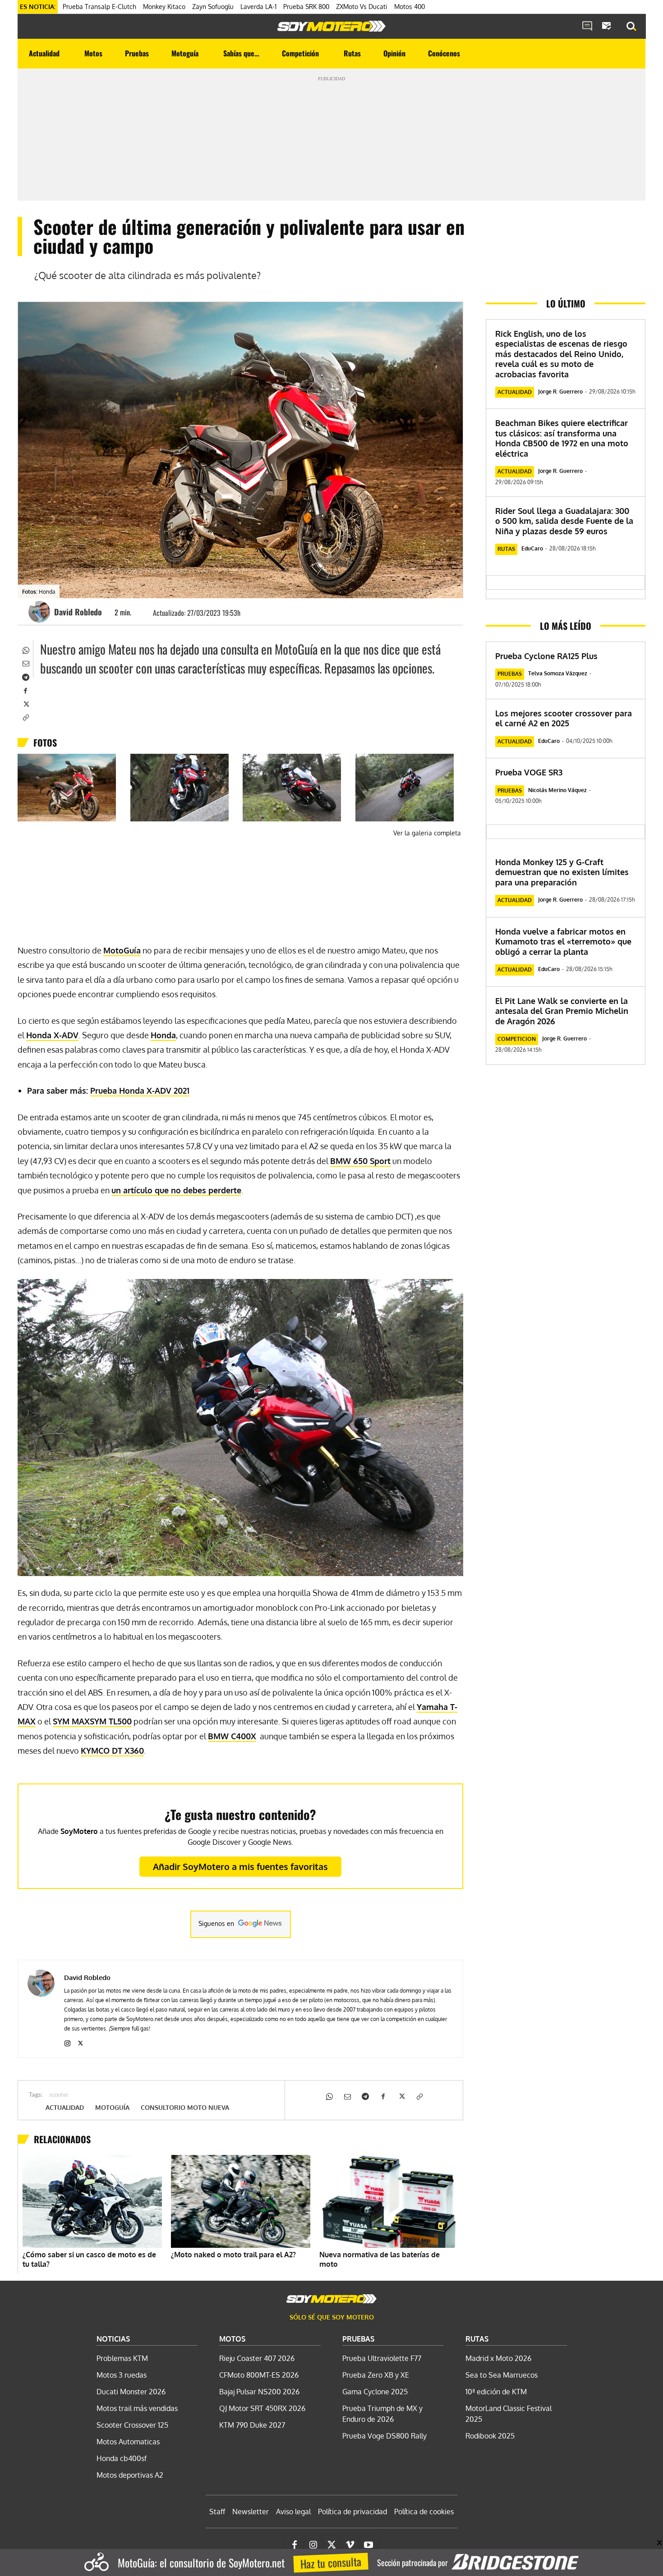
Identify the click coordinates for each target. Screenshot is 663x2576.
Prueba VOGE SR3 (529, 772)
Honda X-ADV (52, 1035)
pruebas (510, 674)
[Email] (25, 663)
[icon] (587, 27)
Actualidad (65, 2108)
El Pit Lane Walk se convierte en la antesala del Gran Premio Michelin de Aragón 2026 (562, 1011)
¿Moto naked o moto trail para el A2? (233, 2255)
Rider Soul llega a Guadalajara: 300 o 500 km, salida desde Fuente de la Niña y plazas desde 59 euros (564, 521)
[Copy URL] (25, 717)
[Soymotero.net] (331, 26)
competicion (517, 1039)
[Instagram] (67, 2042)
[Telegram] (25, 676)
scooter (59, 2095)
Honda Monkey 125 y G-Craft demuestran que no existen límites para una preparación (562, 872)
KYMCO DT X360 (112, 1751)
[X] (25, 703)
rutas (506, 549)
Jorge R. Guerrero (560, 392)
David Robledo (78, 612)
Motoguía (112, 2108)
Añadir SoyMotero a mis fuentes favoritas (240, 1866)
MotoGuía (122, 950)
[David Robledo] (41, 612)
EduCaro (532, 548)
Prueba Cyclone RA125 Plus (546, 656)
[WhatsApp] (25, 649)
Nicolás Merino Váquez (557, 790)
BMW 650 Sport (360, 1161)
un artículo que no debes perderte (176, 1190)
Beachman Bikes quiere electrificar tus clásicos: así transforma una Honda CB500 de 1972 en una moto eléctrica (562, 438)
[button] (631, 27)
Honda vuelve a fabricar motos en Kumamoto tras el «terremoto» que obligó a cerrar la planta (563, 942)
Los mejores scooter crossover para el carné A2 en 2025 (564, 718)
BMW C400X (232, 1736)
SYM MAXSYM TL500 (92, 1721)
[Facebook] (25, 690)
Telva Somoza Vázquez (558, 673)
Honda (163, 1035)
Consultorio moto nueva (185, 2108)
